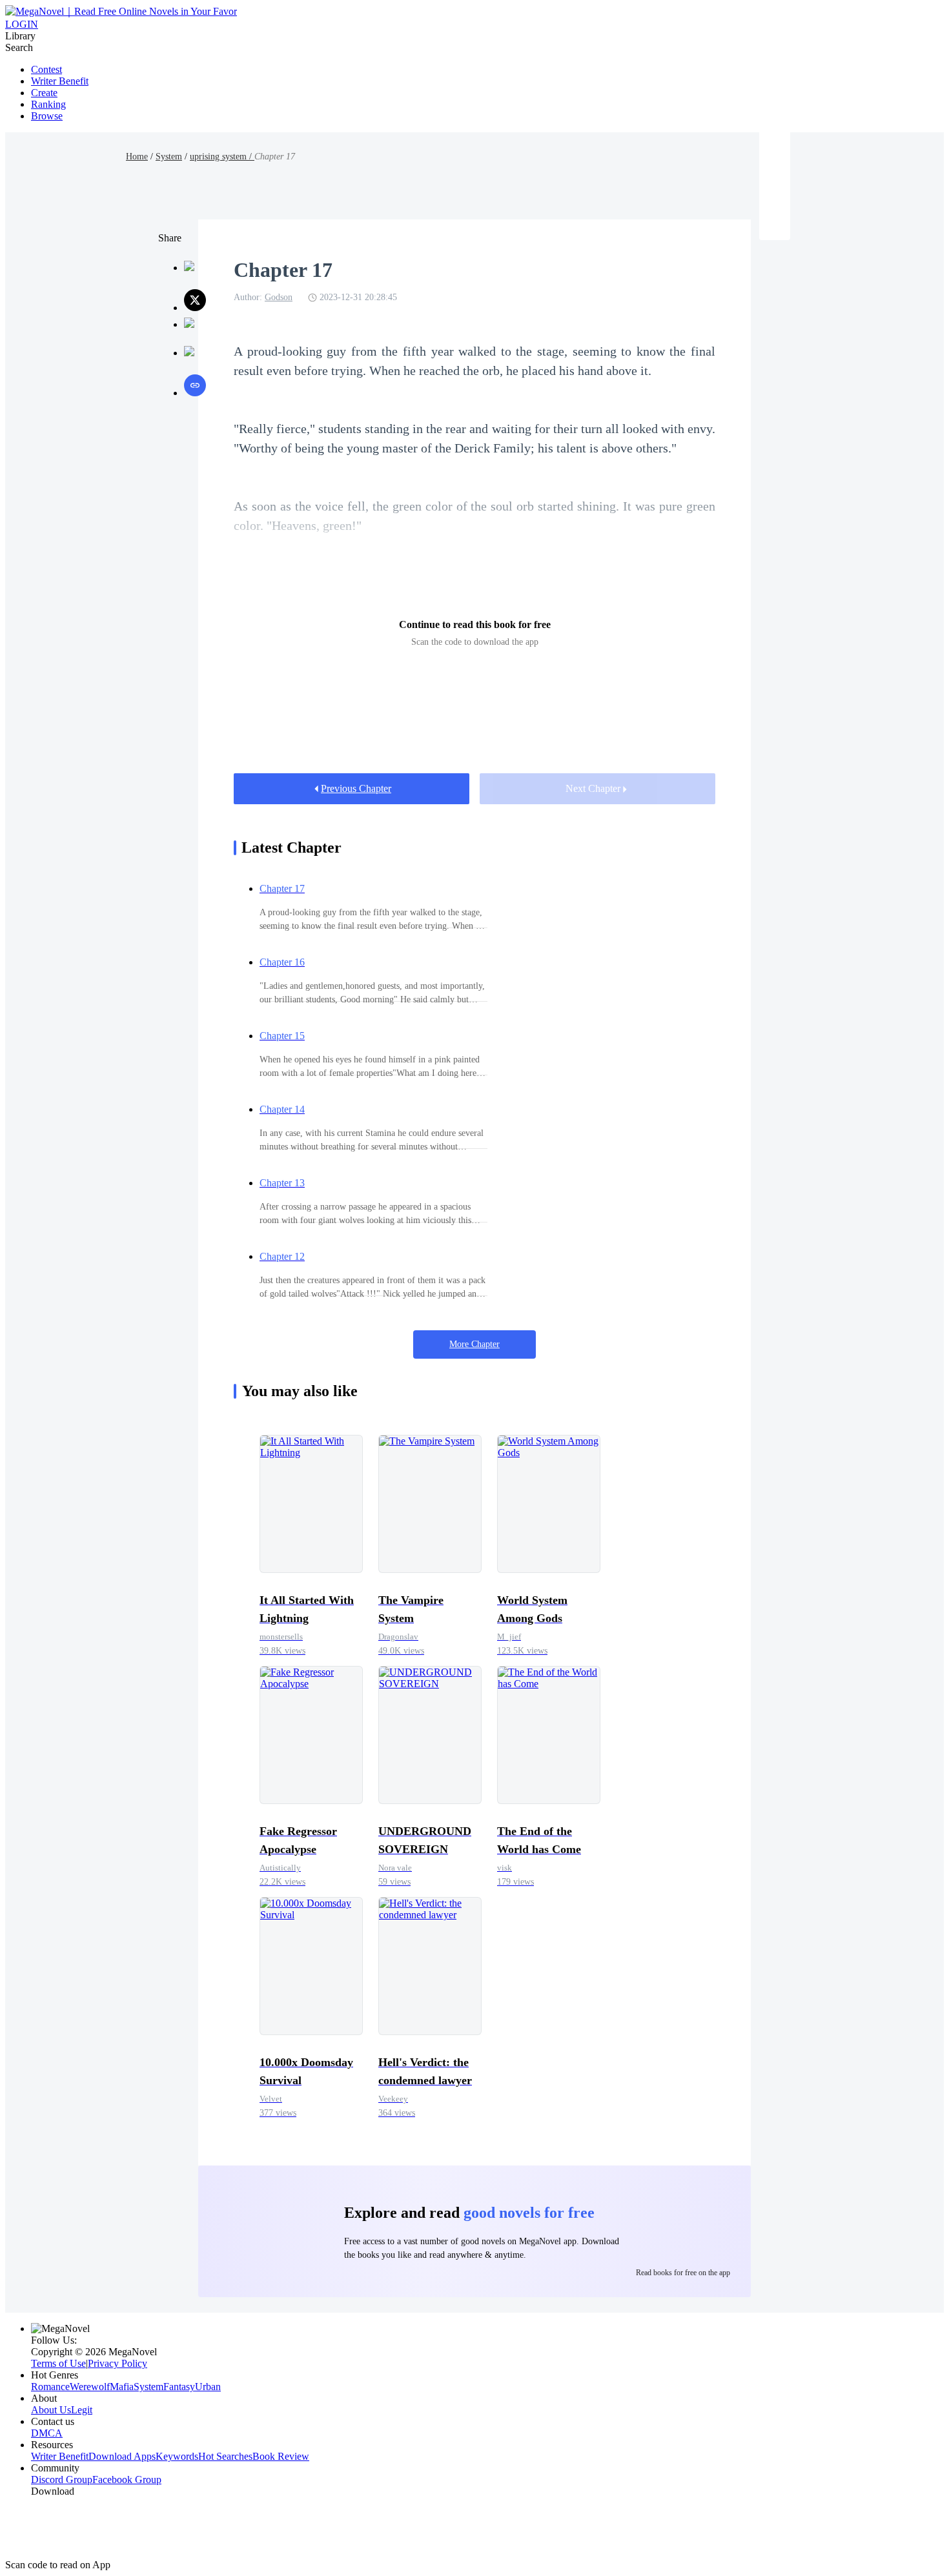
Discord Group (62, 2480)
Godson (279, 297)
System (169, 157)
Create (44, 93)
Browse (47, 116)
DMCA (47, 2433)
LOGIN (22, 24)
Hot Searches (225, 2456)
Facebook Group (127, 2480)
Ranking (48, 104)
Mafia (122, 2387)
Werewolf (90, 2387)
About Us (51, 2410)
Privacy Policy (117, 2363)
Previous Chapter (356, 788)
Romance (50, 2387)
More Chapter (474, 1344)
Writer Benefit (60, 81)
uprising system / (222, 157)
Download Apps (122, 2456)
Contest (46, 69)
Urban (208, 2387)
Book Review (281, 2456)
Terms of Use (58, 2363)
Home (137, 157)
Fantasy (179, 2387)
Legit (82, 2410)
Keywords (177, 2456)
